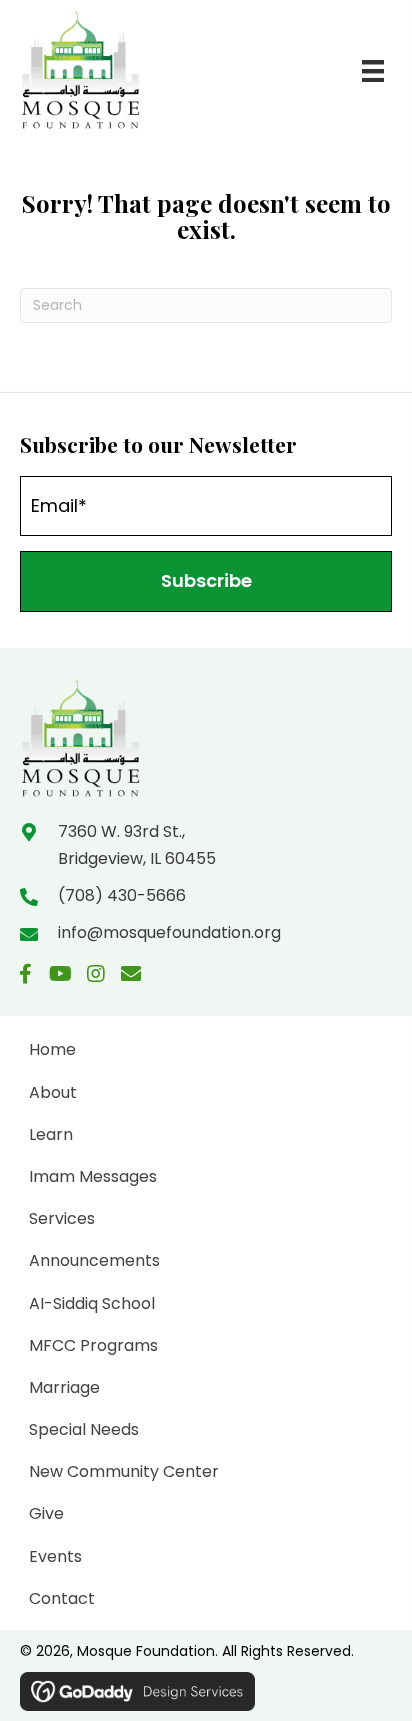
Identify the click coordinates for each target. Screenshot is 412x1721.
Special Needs (84, 1429)
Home (52, 1049)
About (53, 1092)
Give (46, 1513)
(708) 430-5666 (122, 895)
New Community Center (124, 1471)
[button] (206, 581)
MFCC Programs (93, 1345)
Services (62, 1218)
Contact (62, 1598)
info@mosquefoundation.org (169, 932)
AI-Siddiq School (92, 1303)
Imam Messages (93, 1176)
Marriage (64, 1387)
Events (55, 1556)
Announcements (94, 1260)
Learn (51, 1134)
